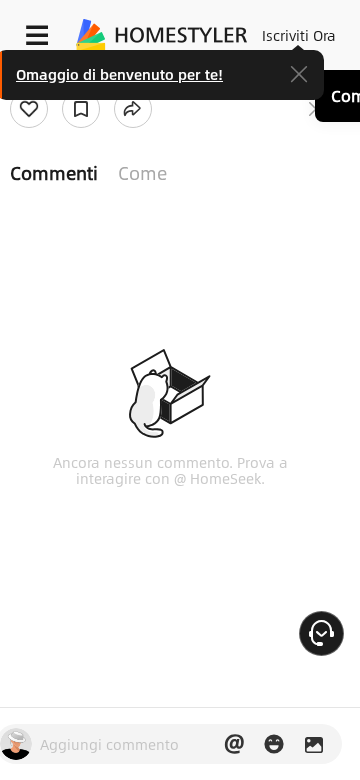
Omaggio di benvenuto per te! (119, 74)
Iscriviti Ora (299, 35)
